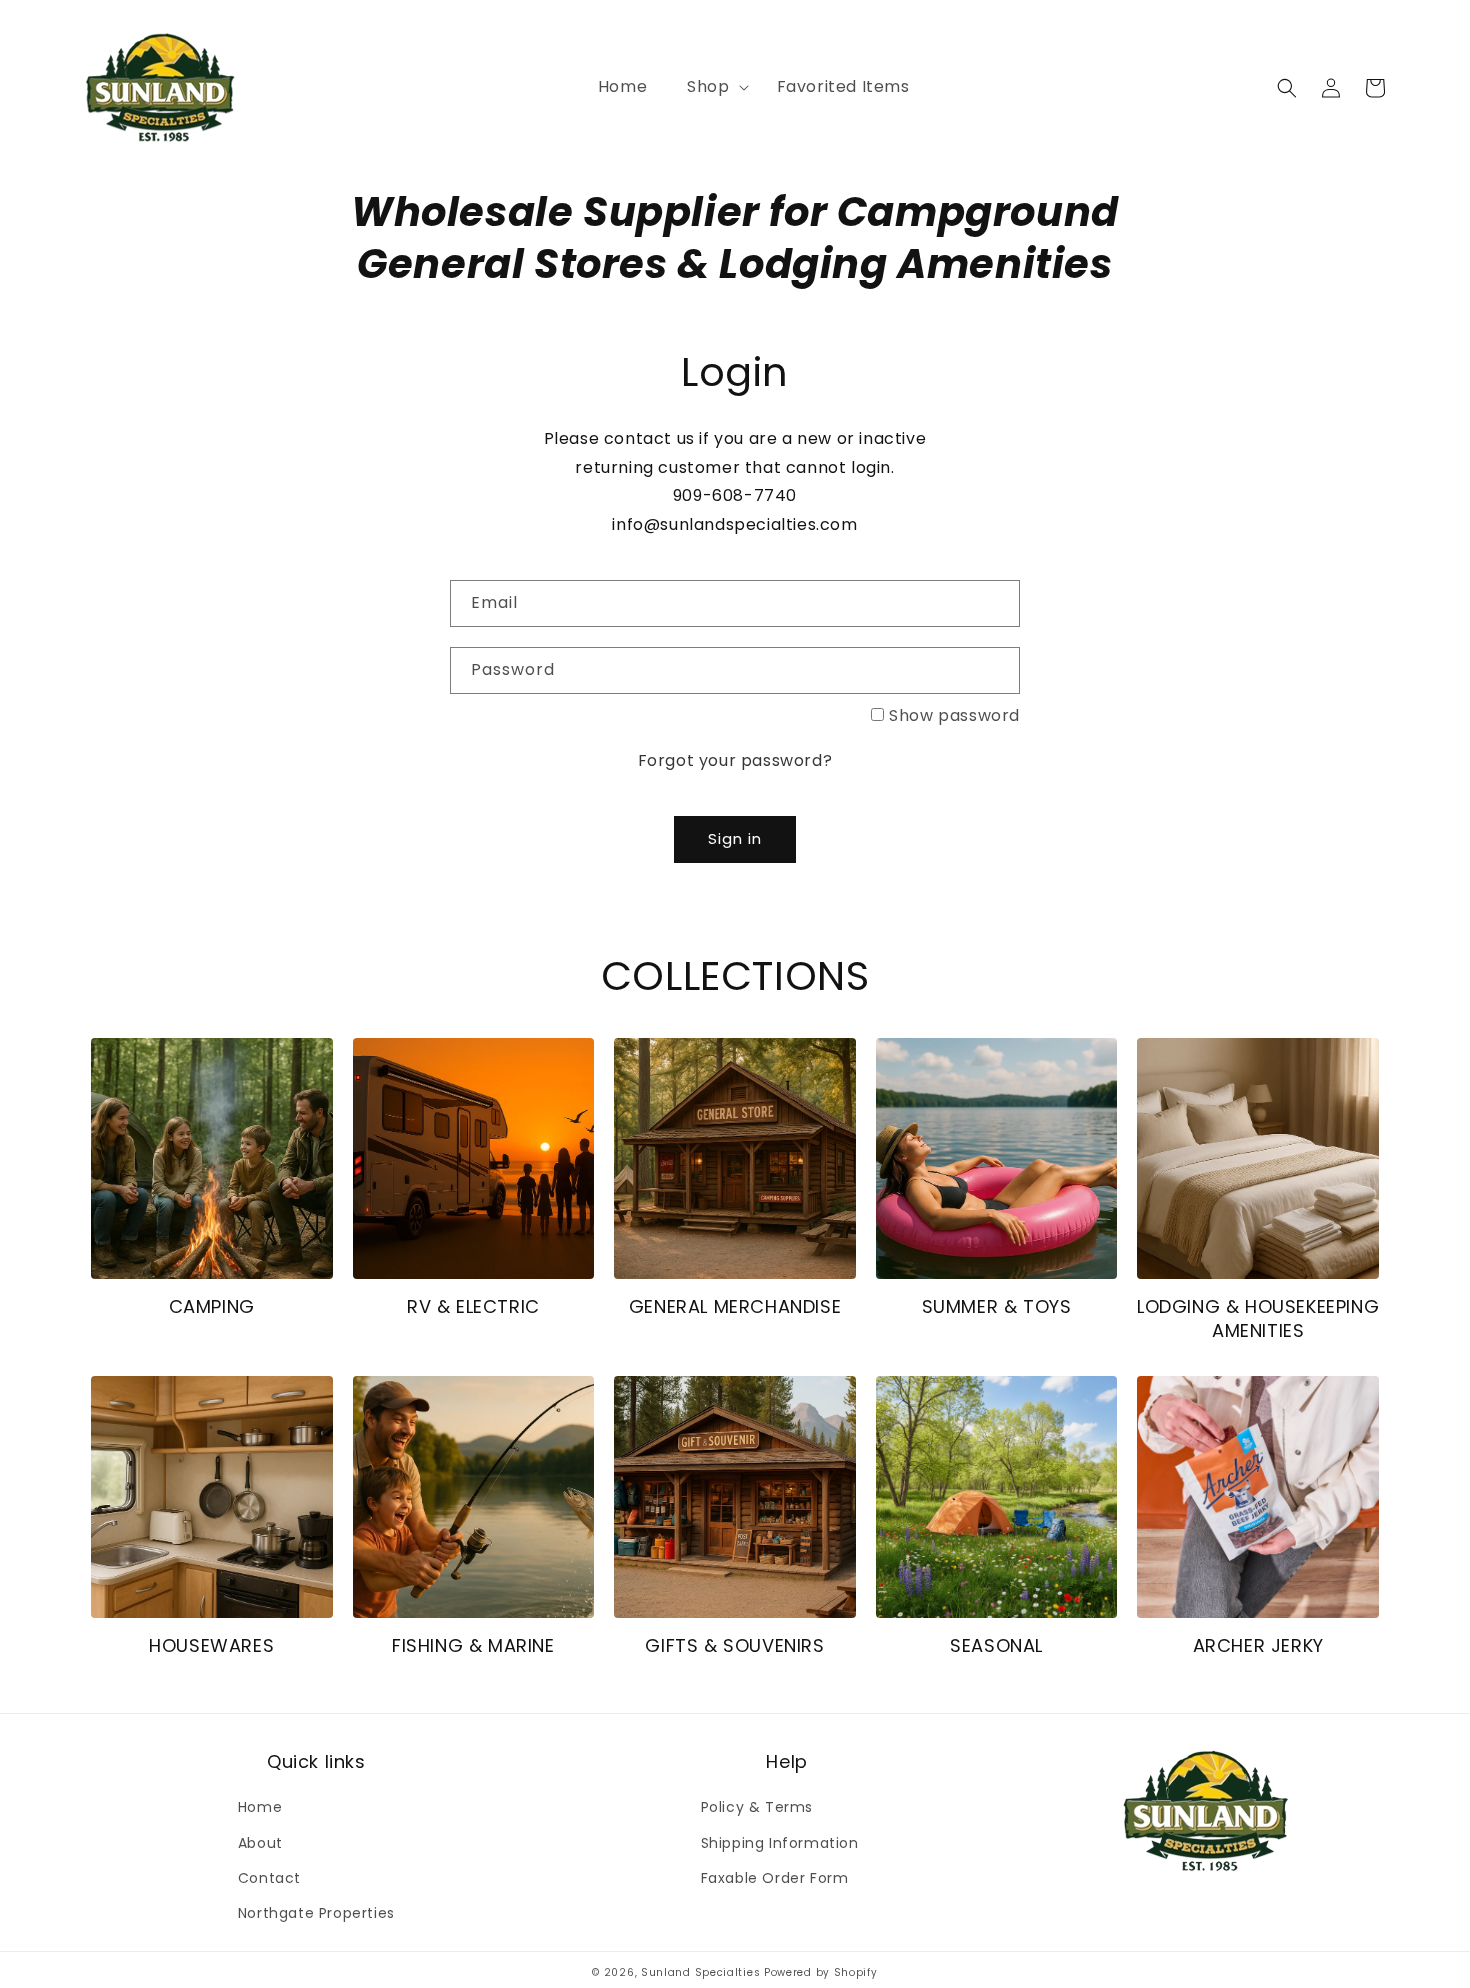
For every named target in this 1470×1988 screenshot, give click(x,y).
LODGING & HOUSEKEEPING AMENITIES (1258, 1318)
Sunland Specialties (700, 1972)
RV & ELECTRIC (473, 1306)
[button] (711, 87)
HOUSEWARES (211, 1645)
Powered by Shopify (821, 1972)
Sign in (735, 838)
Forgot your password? (735, 760)
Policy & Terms (757, 1807)
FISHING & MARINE (473, 1645)
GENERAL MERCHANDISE (735, 1306)
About (260, 1843)
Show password (954, 715)
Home (260, 1807)
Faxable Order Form (775, 1878)
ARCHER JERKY (1258, 1645)
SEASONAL (996, 1645)
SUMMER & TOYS (997, 1306)
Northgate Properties (316, 1913)
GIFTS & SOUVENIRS (734, 1645)
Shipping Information (780, 1843)
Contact (269, 1878)
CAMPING (212, 1306)
